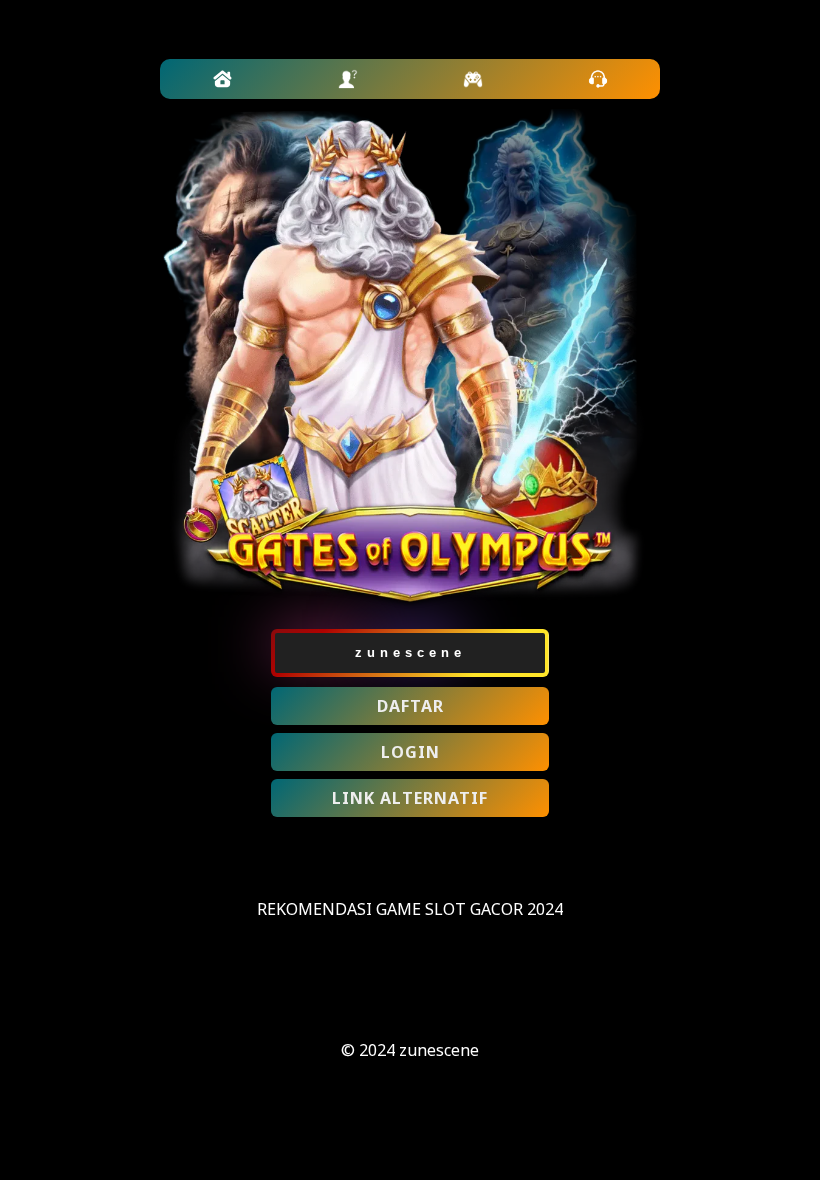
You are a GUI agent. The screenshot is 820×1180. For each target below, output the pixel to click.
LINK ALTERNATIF (410, 798)
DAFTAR (410, 706)
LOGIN (410, 752)
